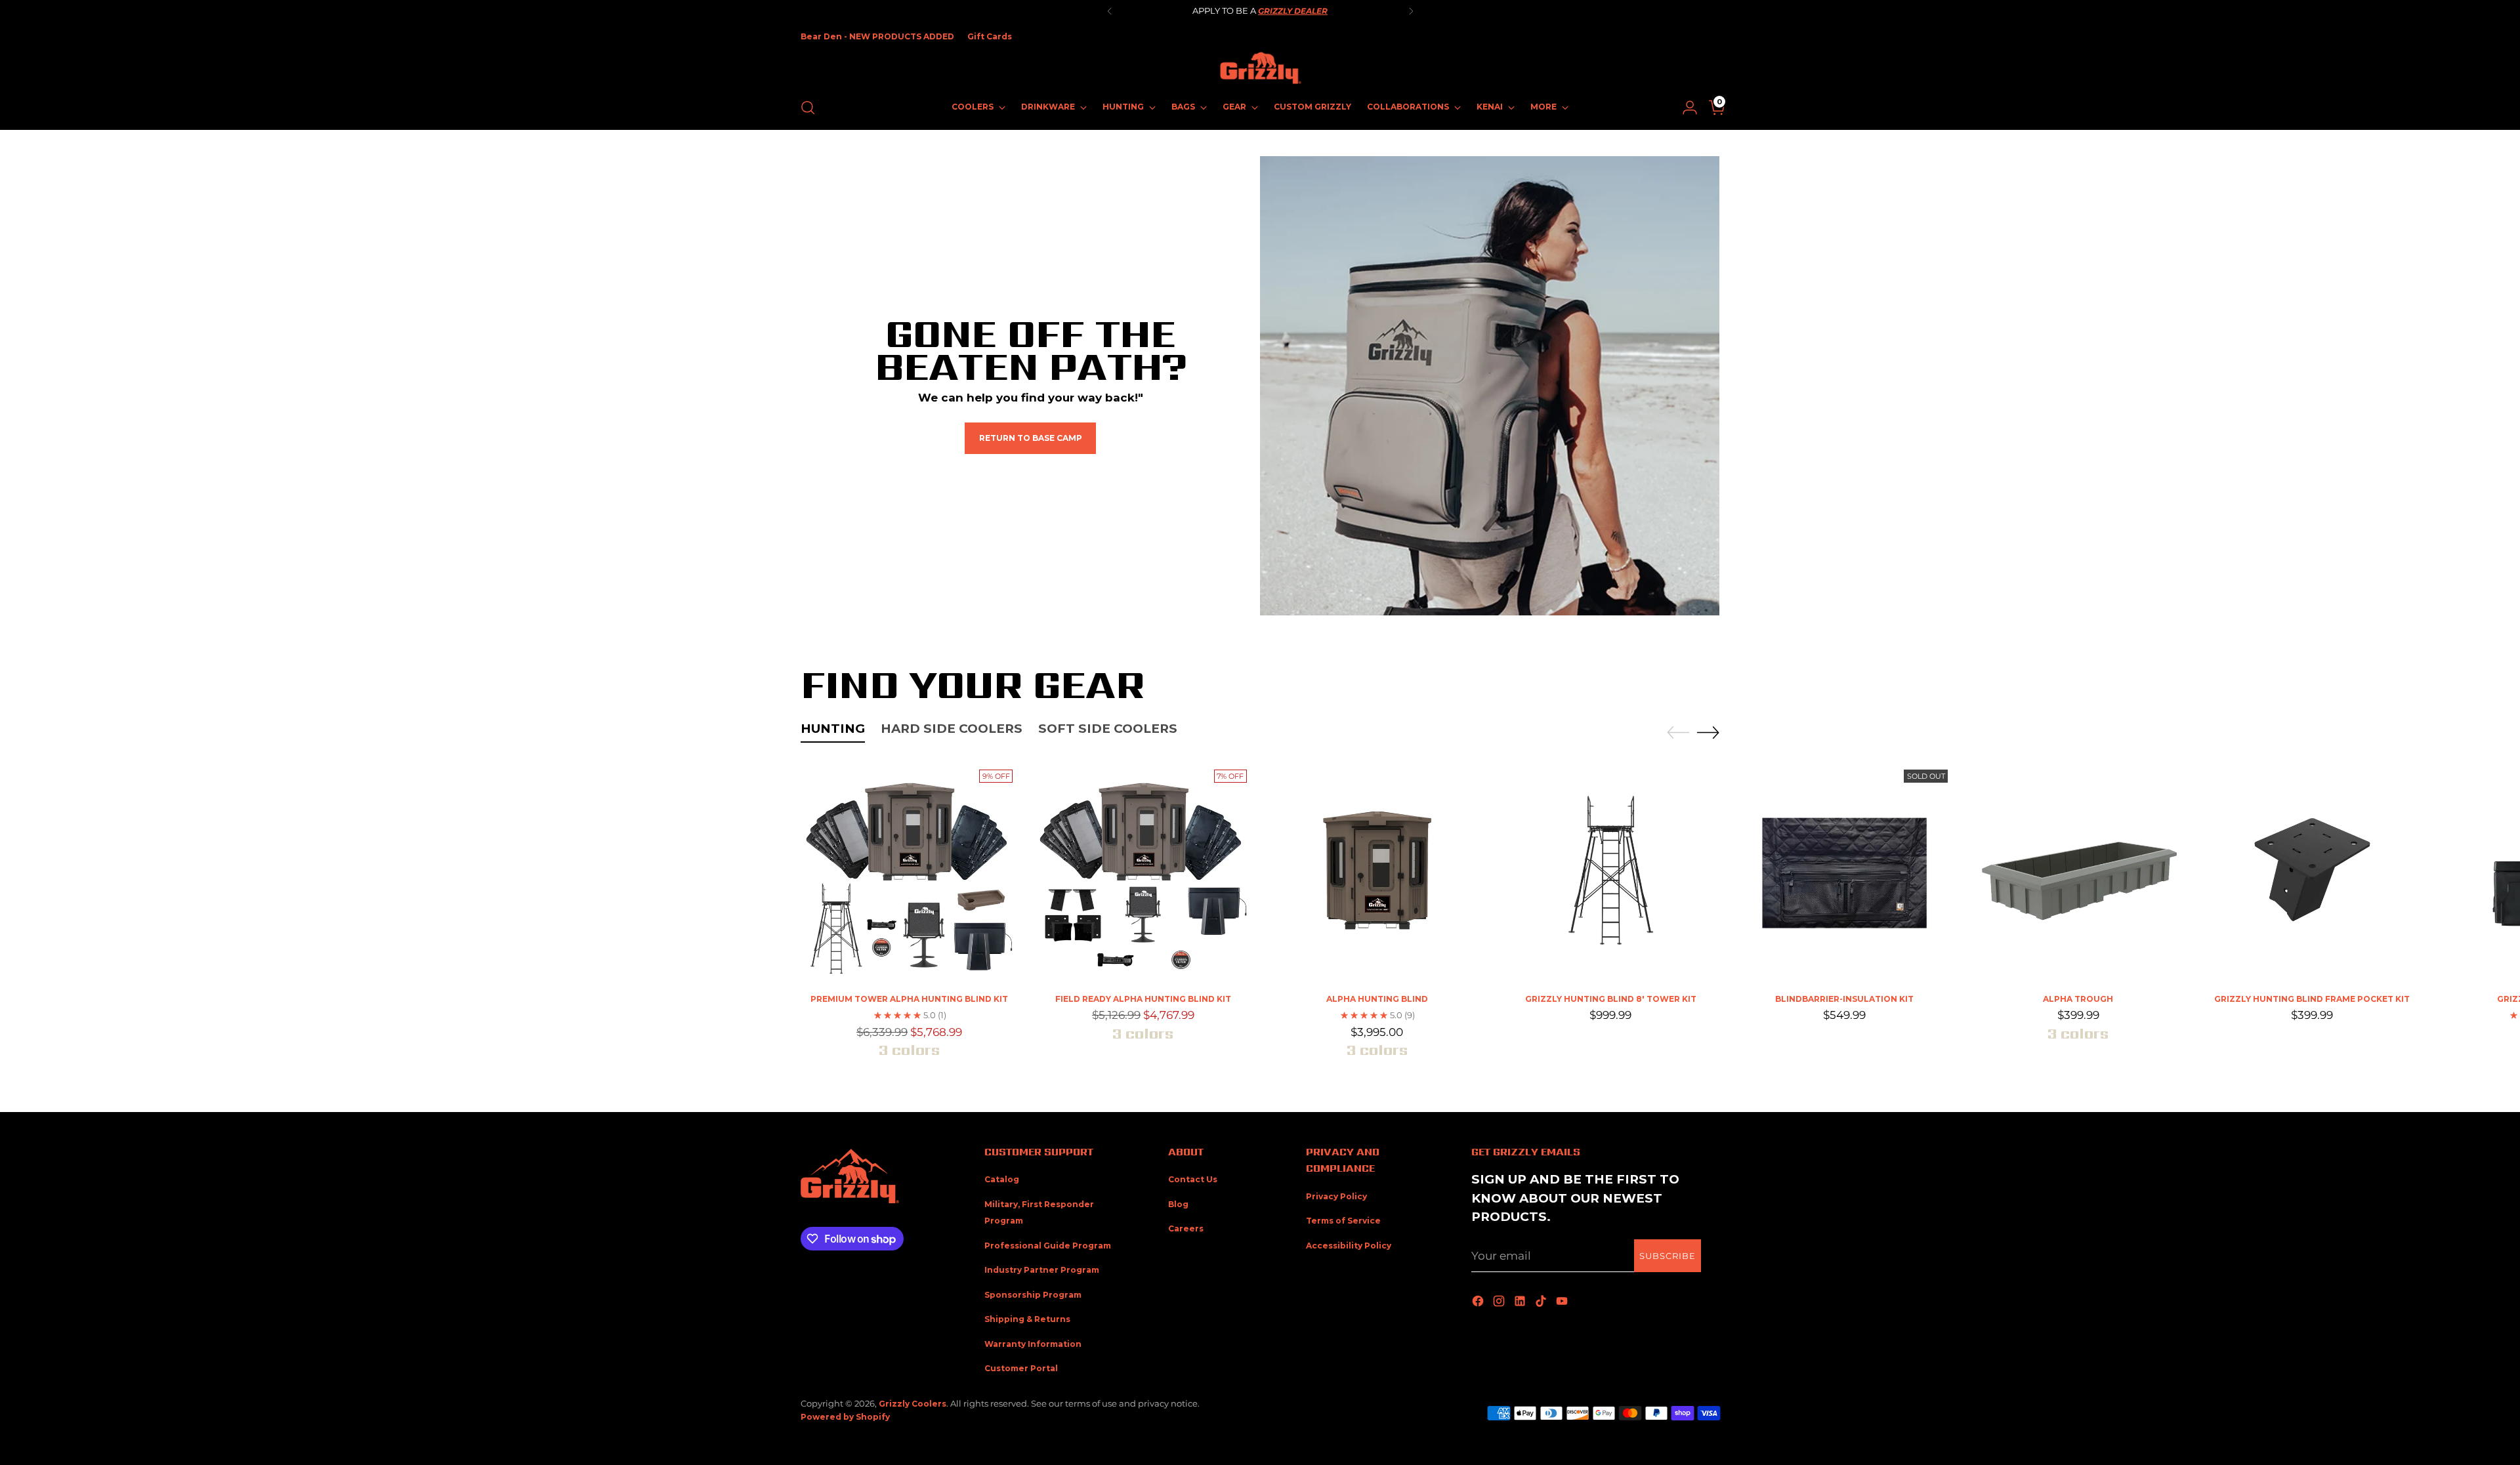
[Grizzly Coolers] (1260, 68)
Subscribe (1668, 1256)
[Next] (1411, 11)
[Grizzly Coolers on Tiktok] (1542, 1302)
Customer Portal (1021, 1368)
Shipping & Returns (1027, 1319)
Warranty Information (1033, 1344)
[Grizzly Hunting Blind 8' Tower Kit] (1611, 873)
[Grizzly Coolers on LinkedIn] (1521, 1302)
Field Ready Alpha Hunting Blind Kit (1143, 999)
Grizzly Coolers (913, 1404)
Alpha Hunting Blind (1377, 999)
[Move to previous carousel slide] (1678, 733)
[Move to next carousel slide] (1708, 732)
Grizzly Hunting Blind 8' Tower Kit (1611, 999)
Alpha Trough (2078, 999)
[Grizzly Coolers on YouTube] (1563, 1302)
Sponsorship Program (1033, 1295)
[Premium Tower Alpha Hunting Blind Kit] (909, 873)
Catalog (1002, 1179)
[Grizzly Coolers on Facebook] (1479, 1302)
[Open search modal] (808, 108)
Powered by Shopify (845, 1417)
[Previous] (1110, 11)
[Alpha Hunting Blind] (1377, 873)
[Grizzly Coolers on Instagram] (1500, 1302)
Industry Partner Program (1042, 1270)
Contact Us (1193, 1179)
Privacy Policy (1336, 1196)
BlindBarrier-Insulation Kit (1844, 999)
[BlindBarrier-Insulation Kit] (1844, 873)
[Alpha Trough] (2078, 873)
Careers (1186, 1228)
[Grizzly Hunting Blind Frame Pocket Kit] (2312, 873)
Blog (1178, 1204)
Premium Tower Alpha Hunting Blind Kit (909, 999)
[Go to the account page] (1685, 108)
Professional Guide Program (1048, 1246)
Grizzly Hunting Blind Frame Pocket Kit (2312, 999)
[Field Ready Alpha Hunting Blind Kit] (1143, 873)
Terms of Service (1343, 1221)
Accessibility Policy (1349, 1246)
